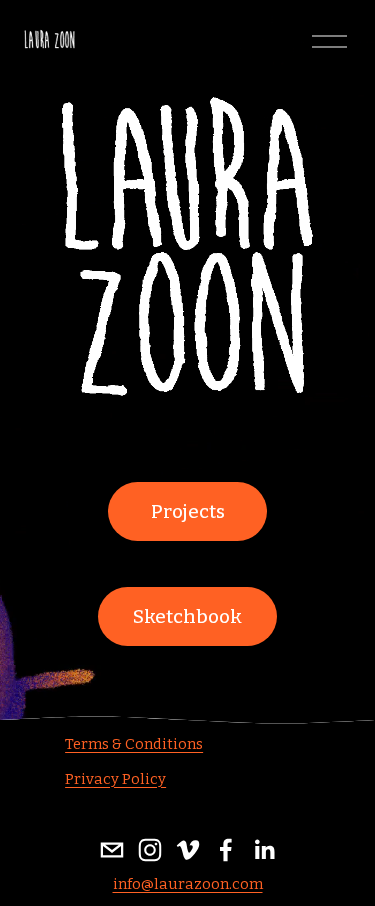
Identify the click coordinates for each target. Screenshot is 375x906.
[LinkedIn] (264, 850)
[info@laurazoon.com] (112, 850)
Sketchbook (187, 617)
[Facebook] (226, 850)
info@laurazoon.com (188, 884)
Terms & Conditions (134, 744)
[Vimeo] (188, 850)
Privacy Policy (115, 779)
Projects (188, 512)
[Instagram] (150, 850)
